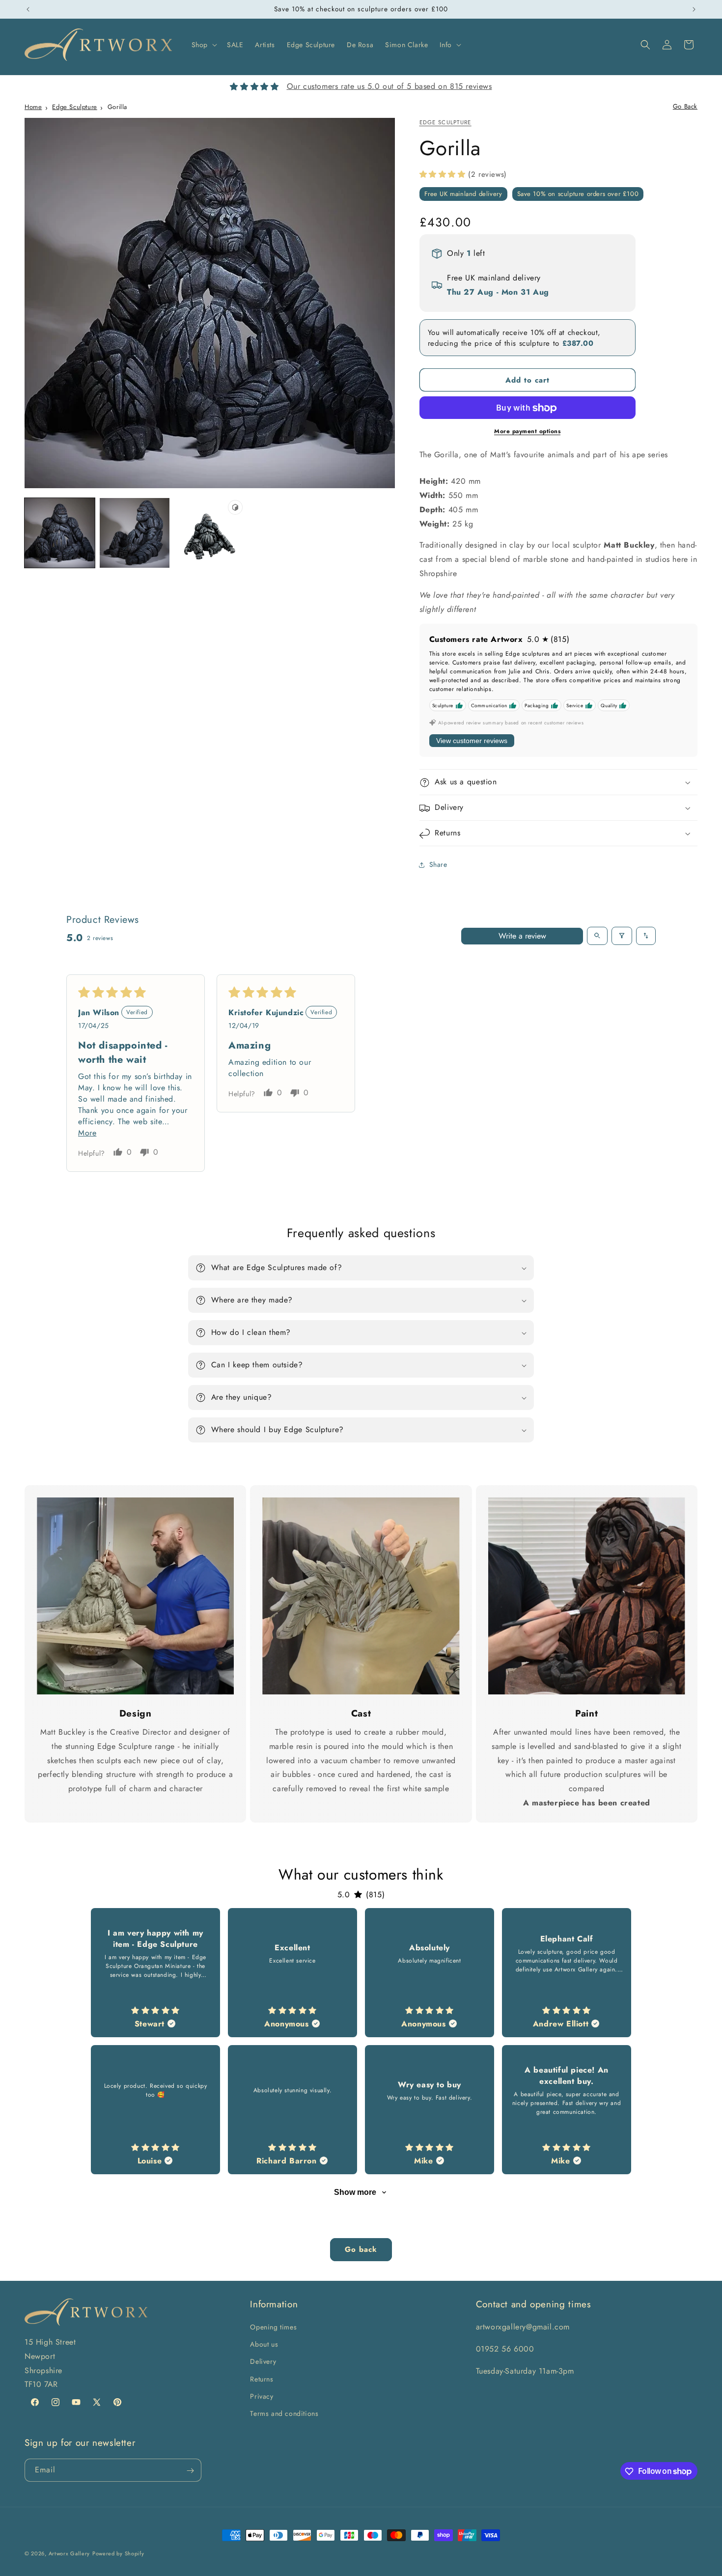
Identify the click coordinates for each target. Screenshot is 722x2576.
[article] (155, 1973)
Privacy (262, 2396)
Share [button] (438, 864)
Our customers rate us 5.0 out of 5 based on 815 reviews (389, 86)
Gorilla (117, 107)
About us (264, 2344)
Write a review (522, 935)
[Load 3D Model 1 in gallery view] (209, 533)
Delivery (263, 2362)
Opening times (273, 2327)
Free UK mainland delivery (463, 194)
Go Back (685, 106)
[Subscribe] (190, 2471)
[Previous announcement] (28, 9)
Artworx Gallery (69, 2553)
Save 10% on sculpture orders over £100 (578, 194)
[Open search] (597, 936)
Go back (361, 2249)
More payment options (527, 432)
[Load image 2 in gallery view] (135, 533)
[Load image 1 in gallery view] (60, 533)
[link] (135, 1596)
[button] (203, 45)
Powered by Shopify (118, 2553)
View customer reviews (472, 741)
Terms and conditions (284, 2413)
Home (33, 107)
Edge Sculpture (74, 107)
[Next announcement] (694, 9)
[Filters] (622, 936)
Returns (262, 2379)
